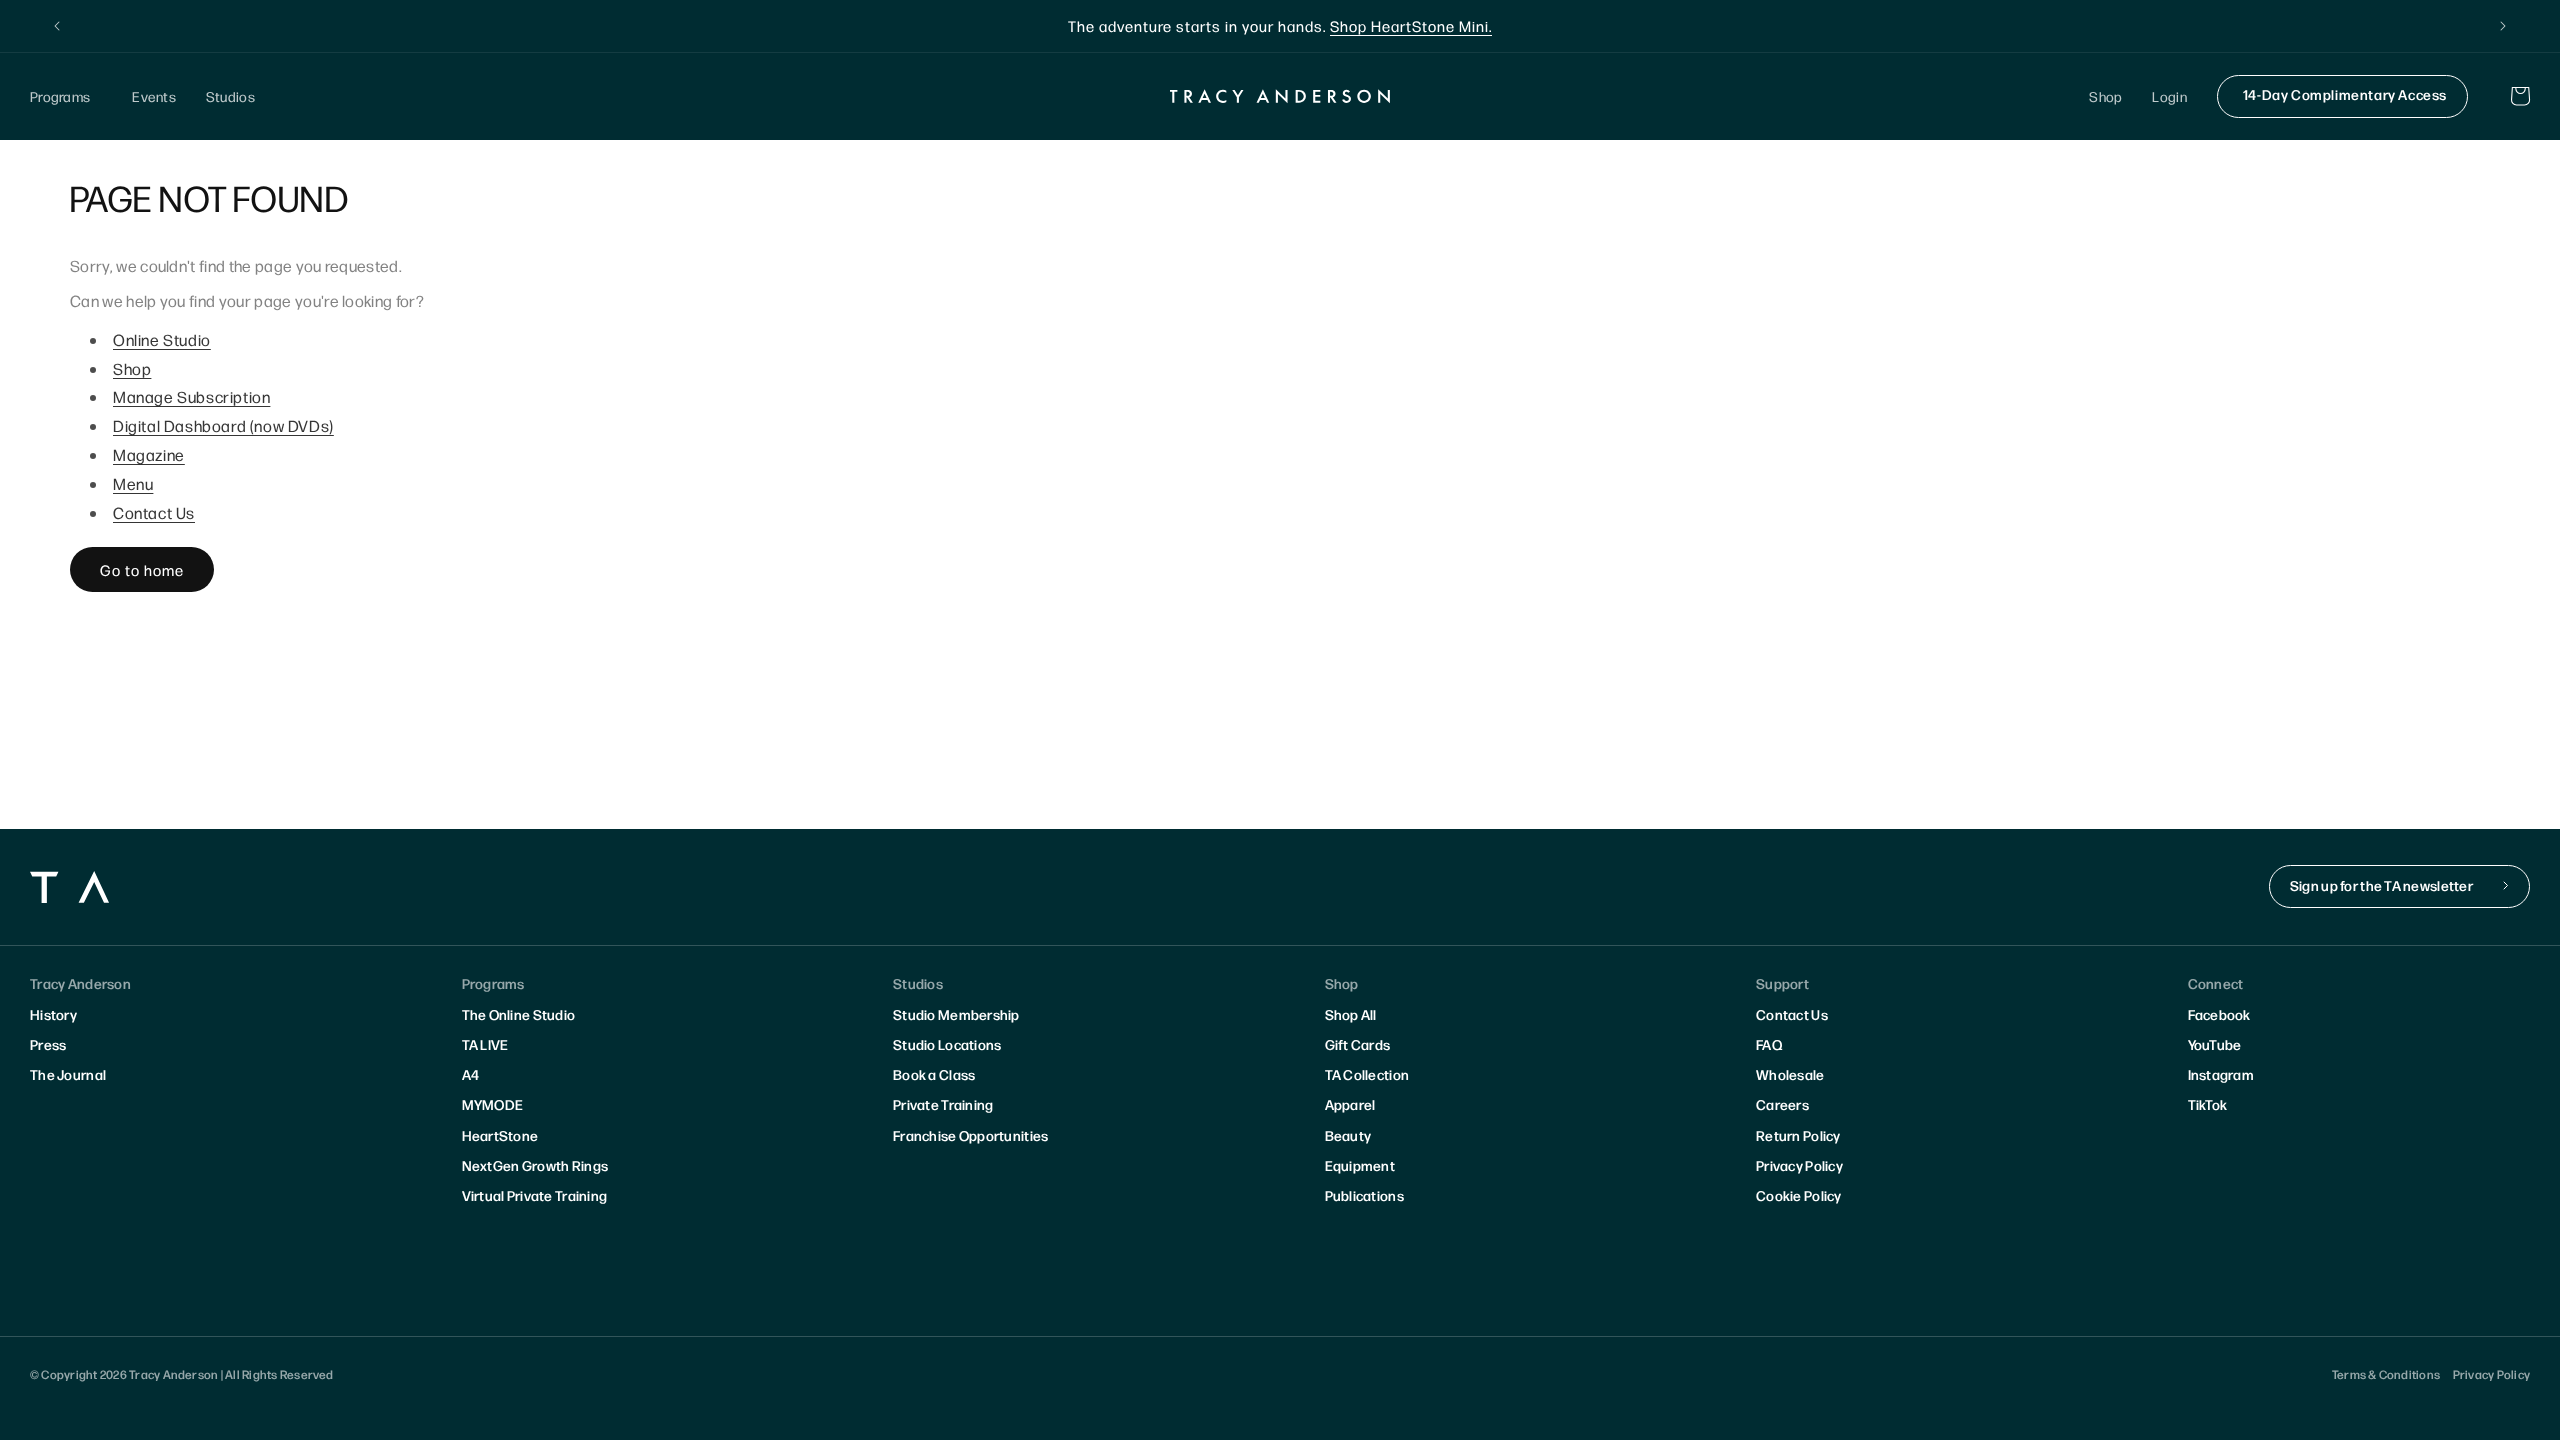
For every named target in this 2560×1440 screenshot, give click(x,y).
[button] (66, 96)
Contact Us (154, 512)
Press (48, 1044)
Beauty (1348, 1135)
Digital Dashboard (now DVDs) (223, 425)
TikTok (2208, 1104)
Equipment (1360, 1165)
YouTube (2215, 1044)
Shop (132, 368)
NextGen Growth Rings (535, 1165)
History (53, 1014)
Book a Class (934, 1074)
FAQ (1769, 1044)
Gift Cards (1358, 1044)
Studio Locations (947, 1044)
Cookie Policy (1799, 1195)
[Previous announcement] (57, 26)
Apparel (1350, 1104)
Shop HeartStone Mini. (1411, 25)
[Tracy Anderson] (1280, 96)
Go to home (142, 569)
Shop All (1351, 1014)
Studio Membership (956, 1014)
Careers (1782, 1104)
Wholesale (1790, 1074)
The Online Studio (519, 1014)
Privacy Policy (1799, 1165)
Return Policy (1798, 1135)
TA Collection (1367, 1074)
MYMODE (493, 1104)
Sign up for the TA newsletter (2381, 885)
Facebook (2219, 1014)
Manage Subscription (191, 396)
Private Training (943, 1104)
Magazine (149, 454)
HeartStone (500, 1135)
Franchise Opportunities (970, 1135)
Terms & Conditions (2386, 1374)
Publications (1364, 1195)
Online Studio (162, 339)
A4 (471, 1074)
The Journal (68, 1074)
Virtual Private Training (535, 1195)
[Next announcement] (2503, 26)
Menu (133, 483)
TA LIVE (485, 1044)
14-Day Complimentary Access (2345, 94)
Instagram (2221, 1074)
